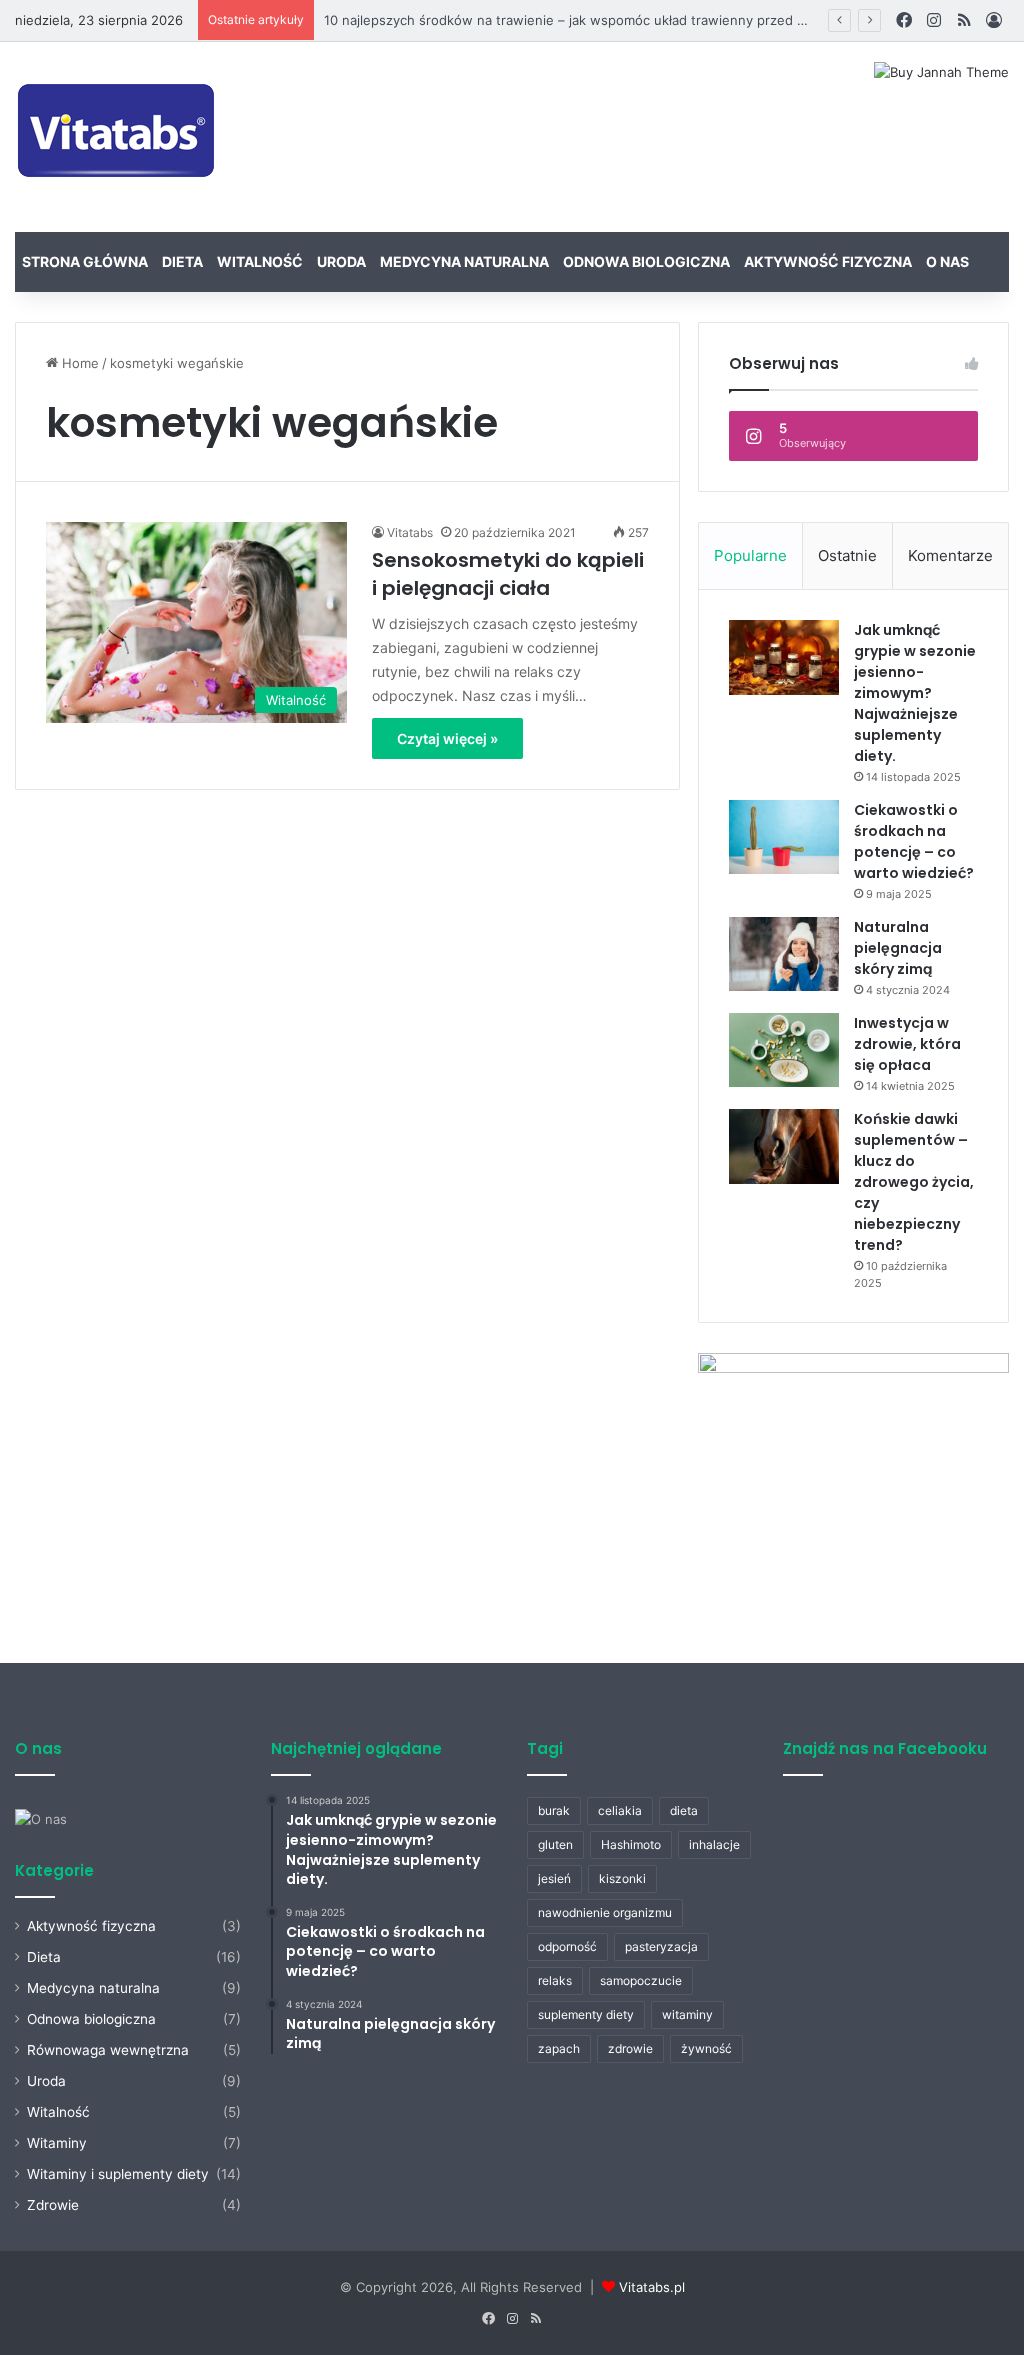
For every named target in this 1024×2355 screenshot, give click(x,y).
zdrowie (630, 2048)
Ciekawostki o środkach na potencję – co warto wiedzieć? (914, 841)
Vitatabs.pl (652, 2287)
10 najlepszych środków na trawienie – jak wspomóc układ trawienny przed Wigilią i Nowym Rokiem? (637, 20)
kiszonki (622, 1878)
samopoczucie (641, 1980)
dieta (684, 1810)
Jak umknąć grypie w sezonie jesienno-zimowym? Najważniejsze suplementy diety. (915, 693)
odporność (567, 1946)
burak (554, 1810)
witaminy (687, 2014)
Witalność (260, 261)
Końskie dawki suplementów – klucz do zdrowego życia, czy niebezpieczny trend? (914, 1182)
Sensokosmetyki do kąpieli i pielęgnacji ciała (508, 574)
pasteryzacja (661, 1946)
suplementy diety (586, 2014)
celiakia (620, 1810)
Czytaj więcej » (447, 738)
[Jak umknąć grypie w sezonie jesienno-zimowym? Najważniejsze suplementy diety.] (784, 657)
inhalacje (714, 1844)
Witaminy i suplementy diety (118, 2174)
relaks (555, 1980)
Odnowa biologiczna (646, 261)
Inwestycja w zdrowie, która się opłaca (907, 1044)
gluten (555, 1844)
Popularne (750, 555)
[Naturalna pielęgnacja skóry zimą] (784, 954)
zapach (559, 2048)
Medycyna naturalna (464, 261)
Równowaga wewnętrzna (108, 2050)
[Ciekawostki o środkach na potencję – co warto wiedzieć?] (784, 837)
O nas (947, 261)
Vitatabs (410, 532)
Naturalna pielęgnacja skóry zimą (898, 948)
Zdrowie (53, 2205)
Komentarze (950, 555)
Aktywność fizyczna (828, 261)
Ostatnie (847, 555)
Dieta (182, 261)
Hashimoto (631, 1844)
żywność (706, 2048)
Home (78, 363)
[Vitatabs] (117, 137)
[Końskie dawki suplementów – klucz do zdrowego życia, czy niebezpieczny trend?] (784, 1146)
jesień (554, 1878)
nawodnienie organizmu (605, 1912)
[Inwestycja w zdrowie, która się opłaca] (784, 1050)
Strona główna (85, 261)
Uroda (341, 261)
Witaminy (57, 2143)
